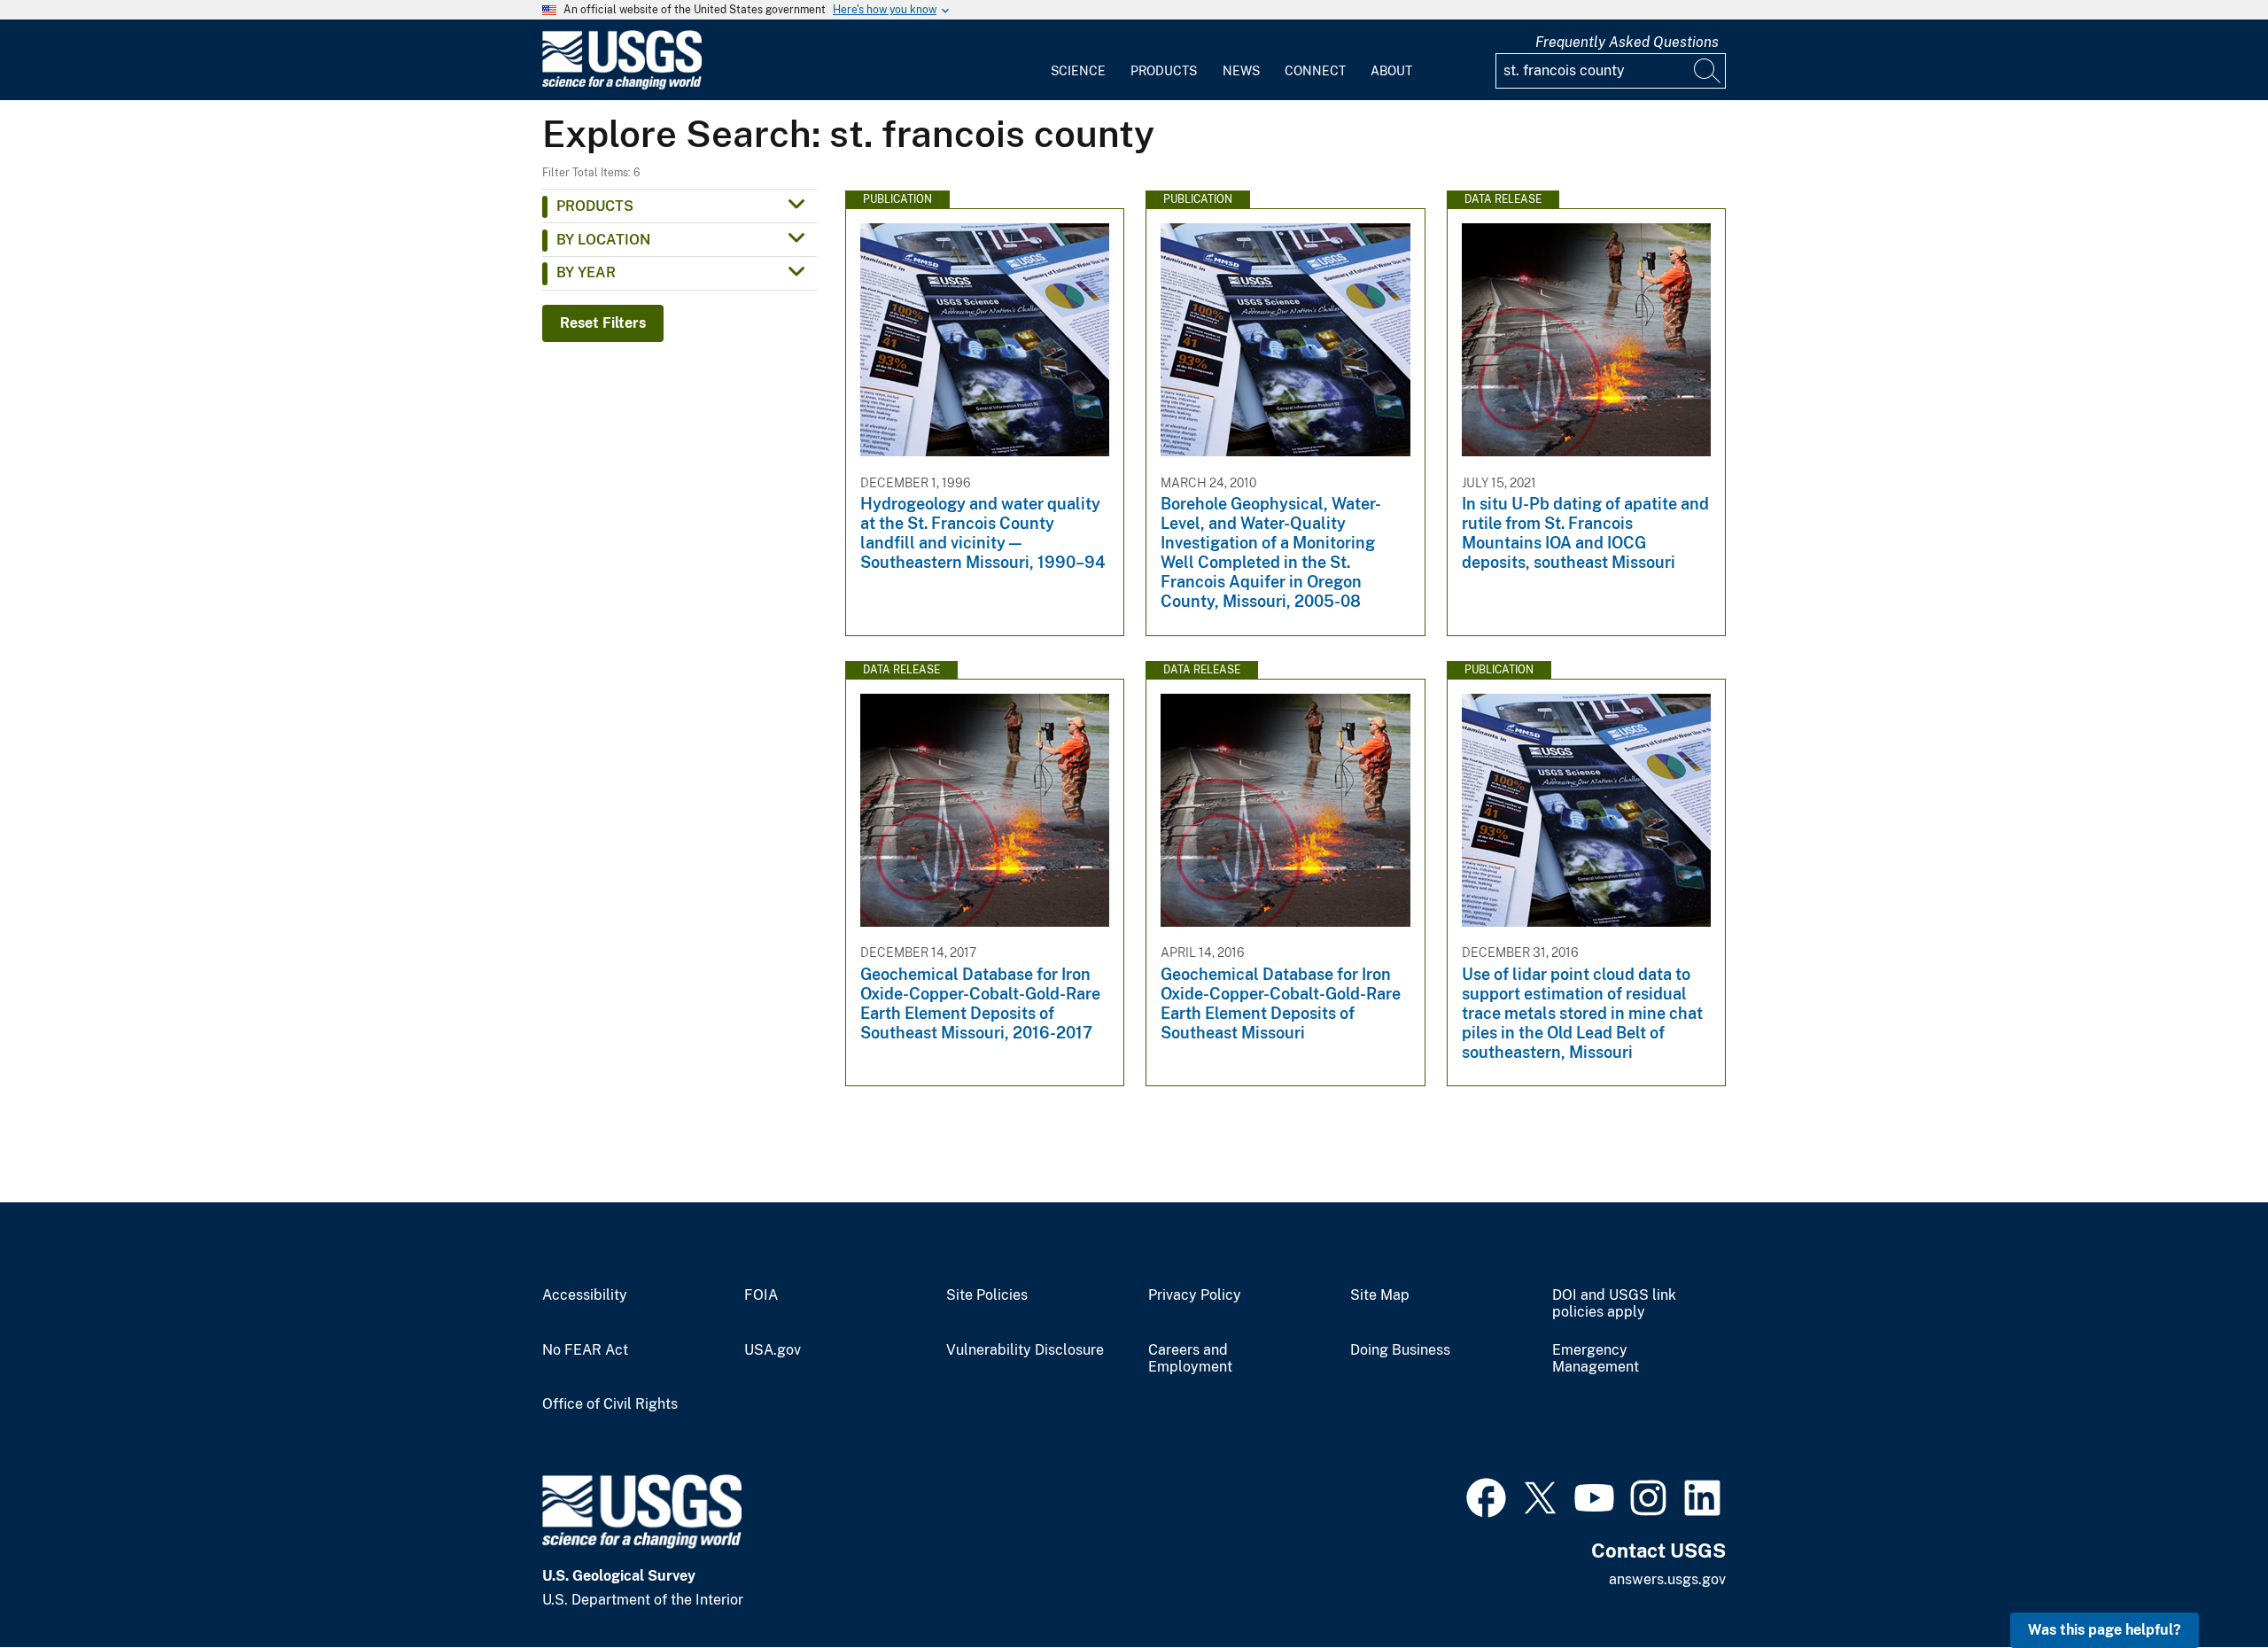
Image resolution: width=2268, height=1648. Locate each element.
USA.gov (773, 1350)
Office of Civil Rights (610, 1404)
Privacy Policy (1195, 1295)
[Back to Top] (2204, 1584)
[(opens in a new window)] (1486, 1496)
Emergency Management (1596, 1359)
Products (1164, 71)
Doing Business (1400, 1350)
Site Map (1380, 1295)
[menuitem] (1078, 60)
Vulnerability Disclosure (1025, 1350)
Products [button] (595, 206)
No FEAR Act (585, 1350)
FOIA (761, 1295)
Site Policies (987, 1295)
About (1391, 71)
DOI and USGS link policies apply (1614, 1304)
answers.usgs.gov (1667, 1579)
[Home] (622, 86)
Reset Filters (603, 323)
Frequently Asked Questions (1627, 42)
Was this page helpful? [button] (2105, 1630)
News (1241, 71)
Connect (1315, 71)
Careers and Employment (1190, 1359)
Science (1078, 71)
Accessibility (585, 1295)
